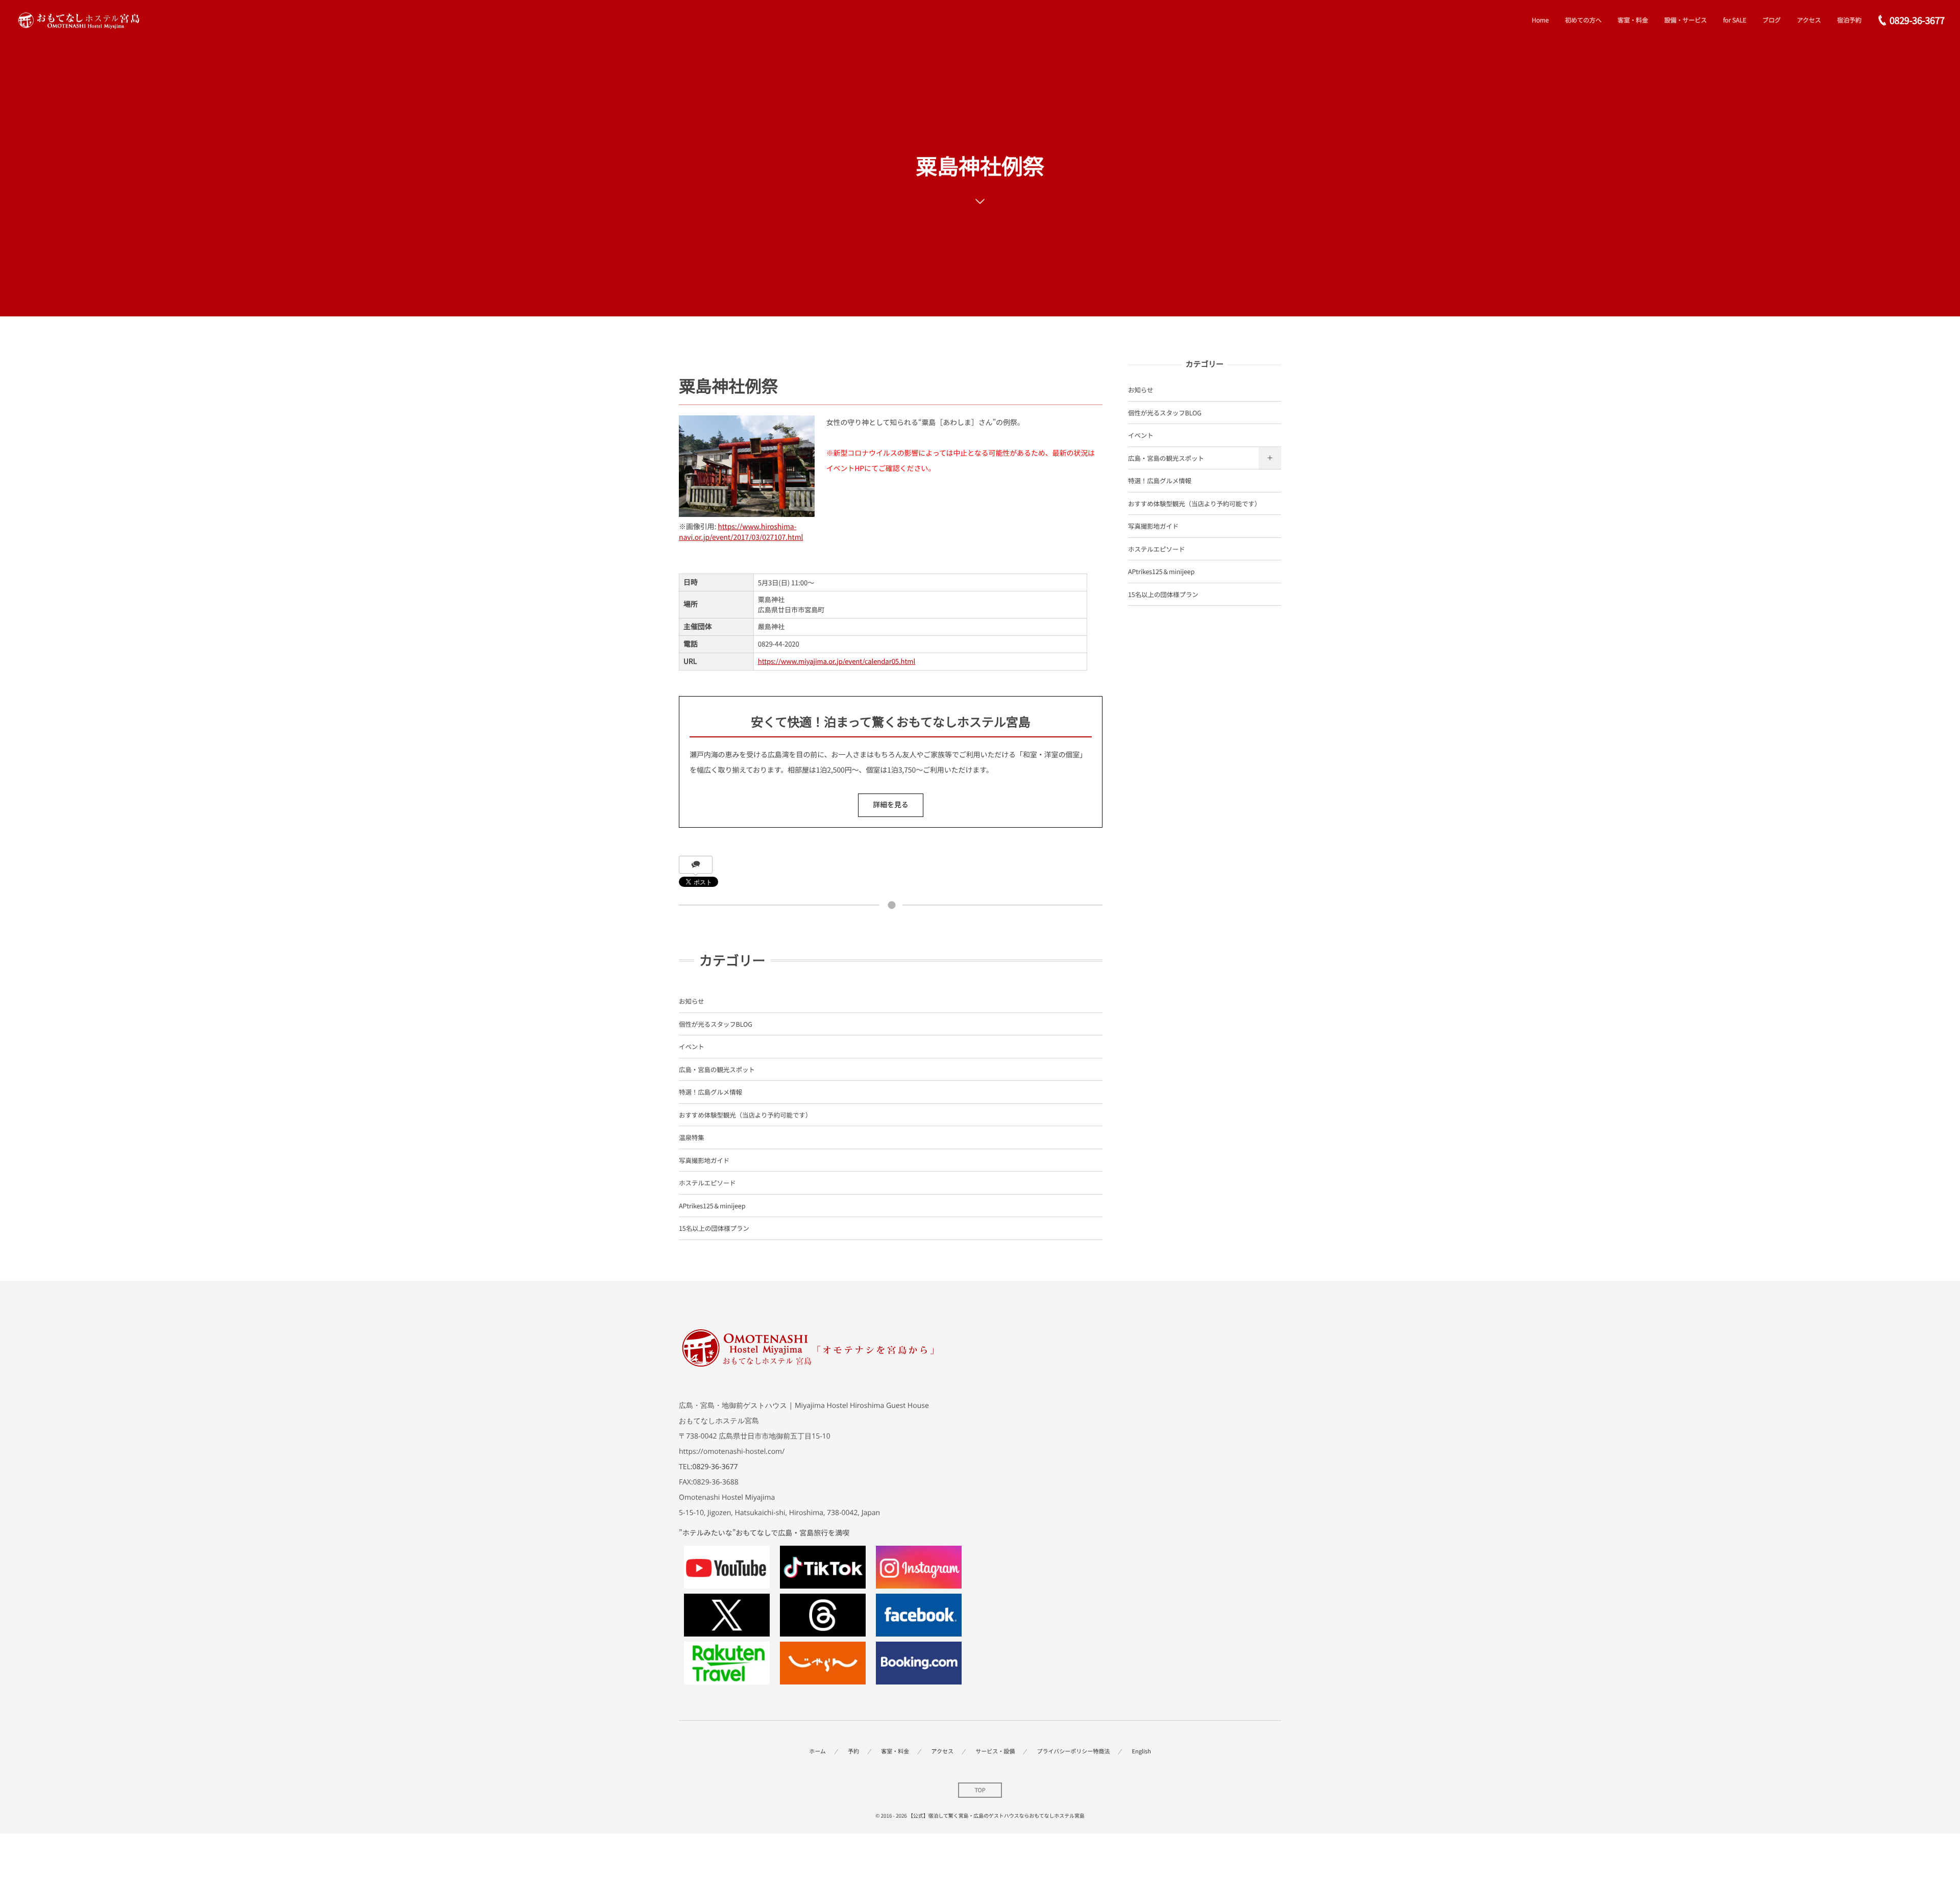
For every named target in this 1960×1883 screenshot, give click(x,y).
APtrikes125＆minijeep (712, 1206)
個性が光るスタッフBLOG (716, 1024)
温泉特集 (692, 1137)
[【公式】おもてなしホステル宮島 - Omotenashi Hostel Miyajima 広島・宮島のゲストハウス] (78, 21)
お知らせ (691, 1001)
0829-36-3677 (715, 1467)
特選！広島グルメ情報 (710, 1092)
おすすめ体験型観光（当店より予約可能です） (745, 1115)
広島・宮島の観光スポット (717, 1069)
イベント (692, 1046)
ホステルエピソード (707, 1183)
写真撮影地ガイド (704, 1160)
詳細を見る (891, 805)
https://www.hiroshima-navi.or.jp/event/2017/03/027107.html (741, 532)
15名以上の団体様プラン (714, 1228)
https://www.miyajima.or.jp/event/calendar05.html (837, 661)
